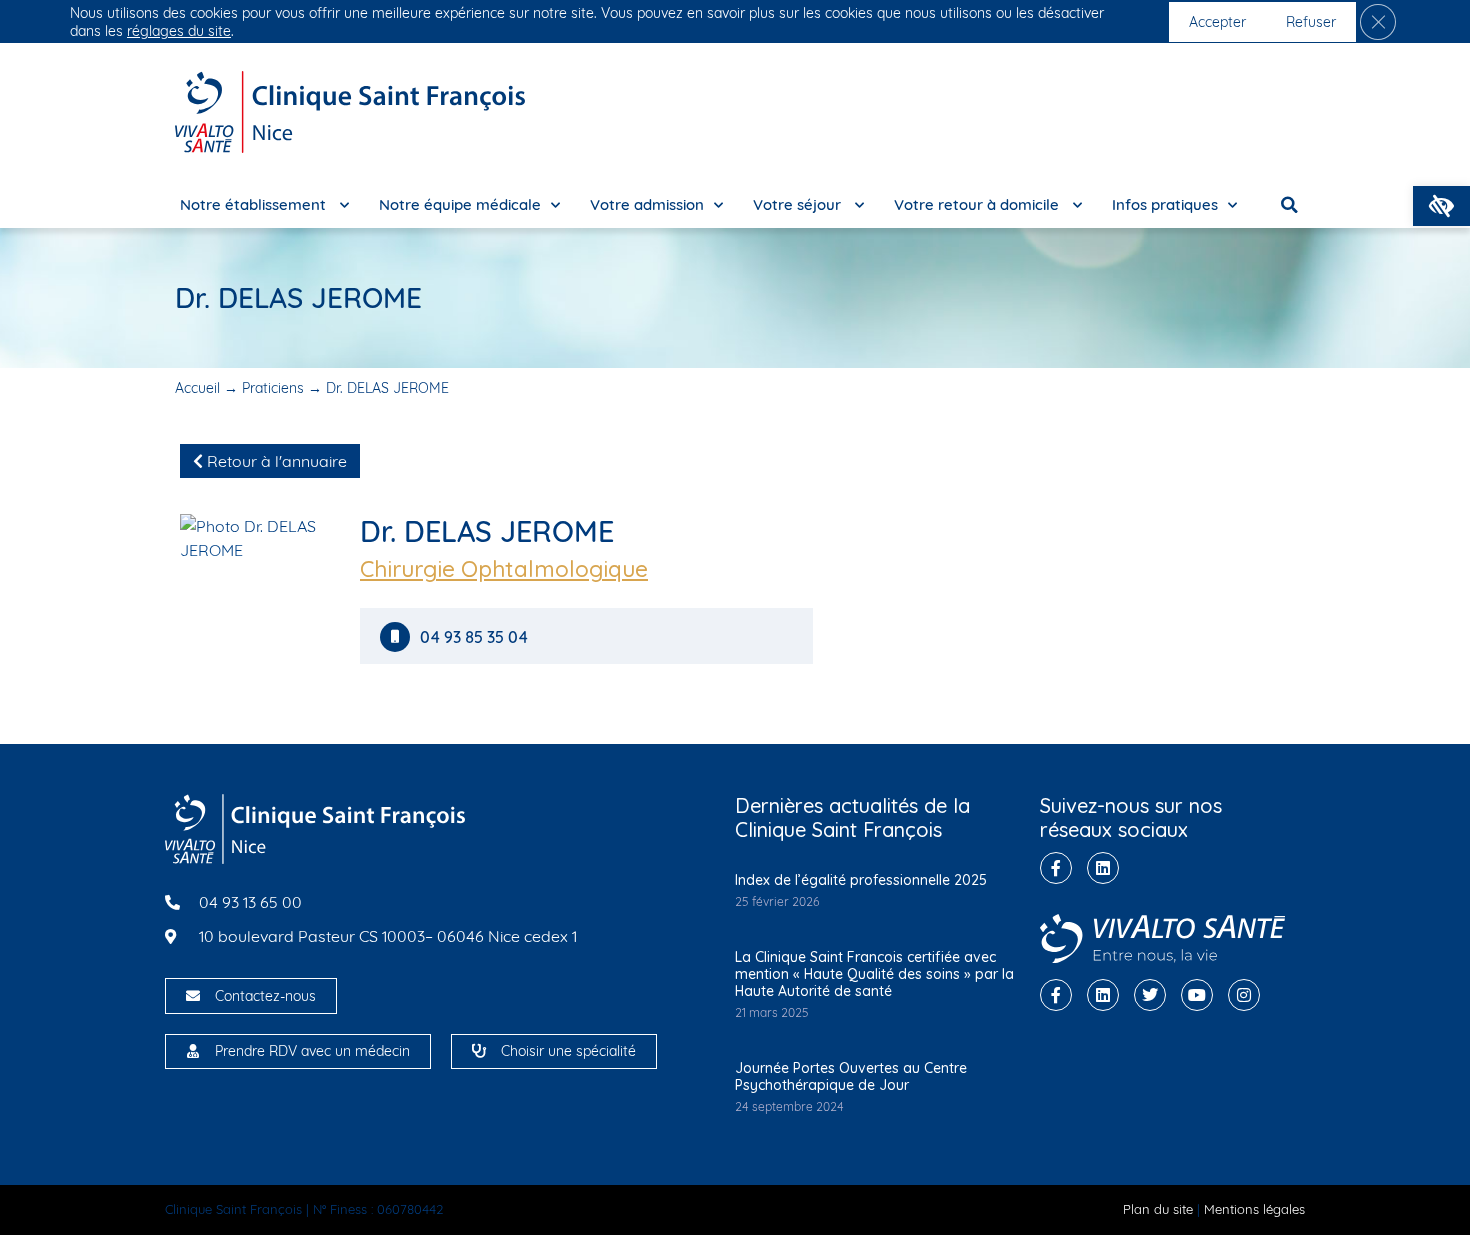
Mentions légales (1254, 1209)
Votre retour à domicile (978, 204)
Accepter (1217, 22)
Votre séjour (799, 204)
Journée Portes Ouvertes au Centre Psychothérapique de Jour (851, 1076)
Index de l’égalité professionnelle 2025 (861, 880)
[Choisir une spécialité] (479, 1051)
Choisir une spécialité (568, 1051)
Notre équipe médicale (460, 204)
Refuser (1311, 22)
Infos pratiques (1165, 204)
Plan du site (1158, 1209)
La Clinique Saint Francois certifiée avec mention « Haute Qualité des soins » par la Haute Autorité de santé (874, 974)
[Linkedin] (1103, 868)
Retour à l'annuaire (275, 461)
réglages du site (179, 31)
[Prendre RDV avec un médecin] (193, 1051)
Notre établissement (255, 204)
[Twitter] (1150, 995)
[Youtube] (1197, 995)
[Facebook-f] (1056, 868)
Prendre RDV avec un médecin (312, 1051)
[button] (1441, 206)
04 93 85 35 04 (474, 637)
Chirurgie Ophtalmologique (504, 569)
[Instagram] (1244, 995)
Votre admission (647, 204)
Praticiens (273, 388)
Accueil (197, 388)
